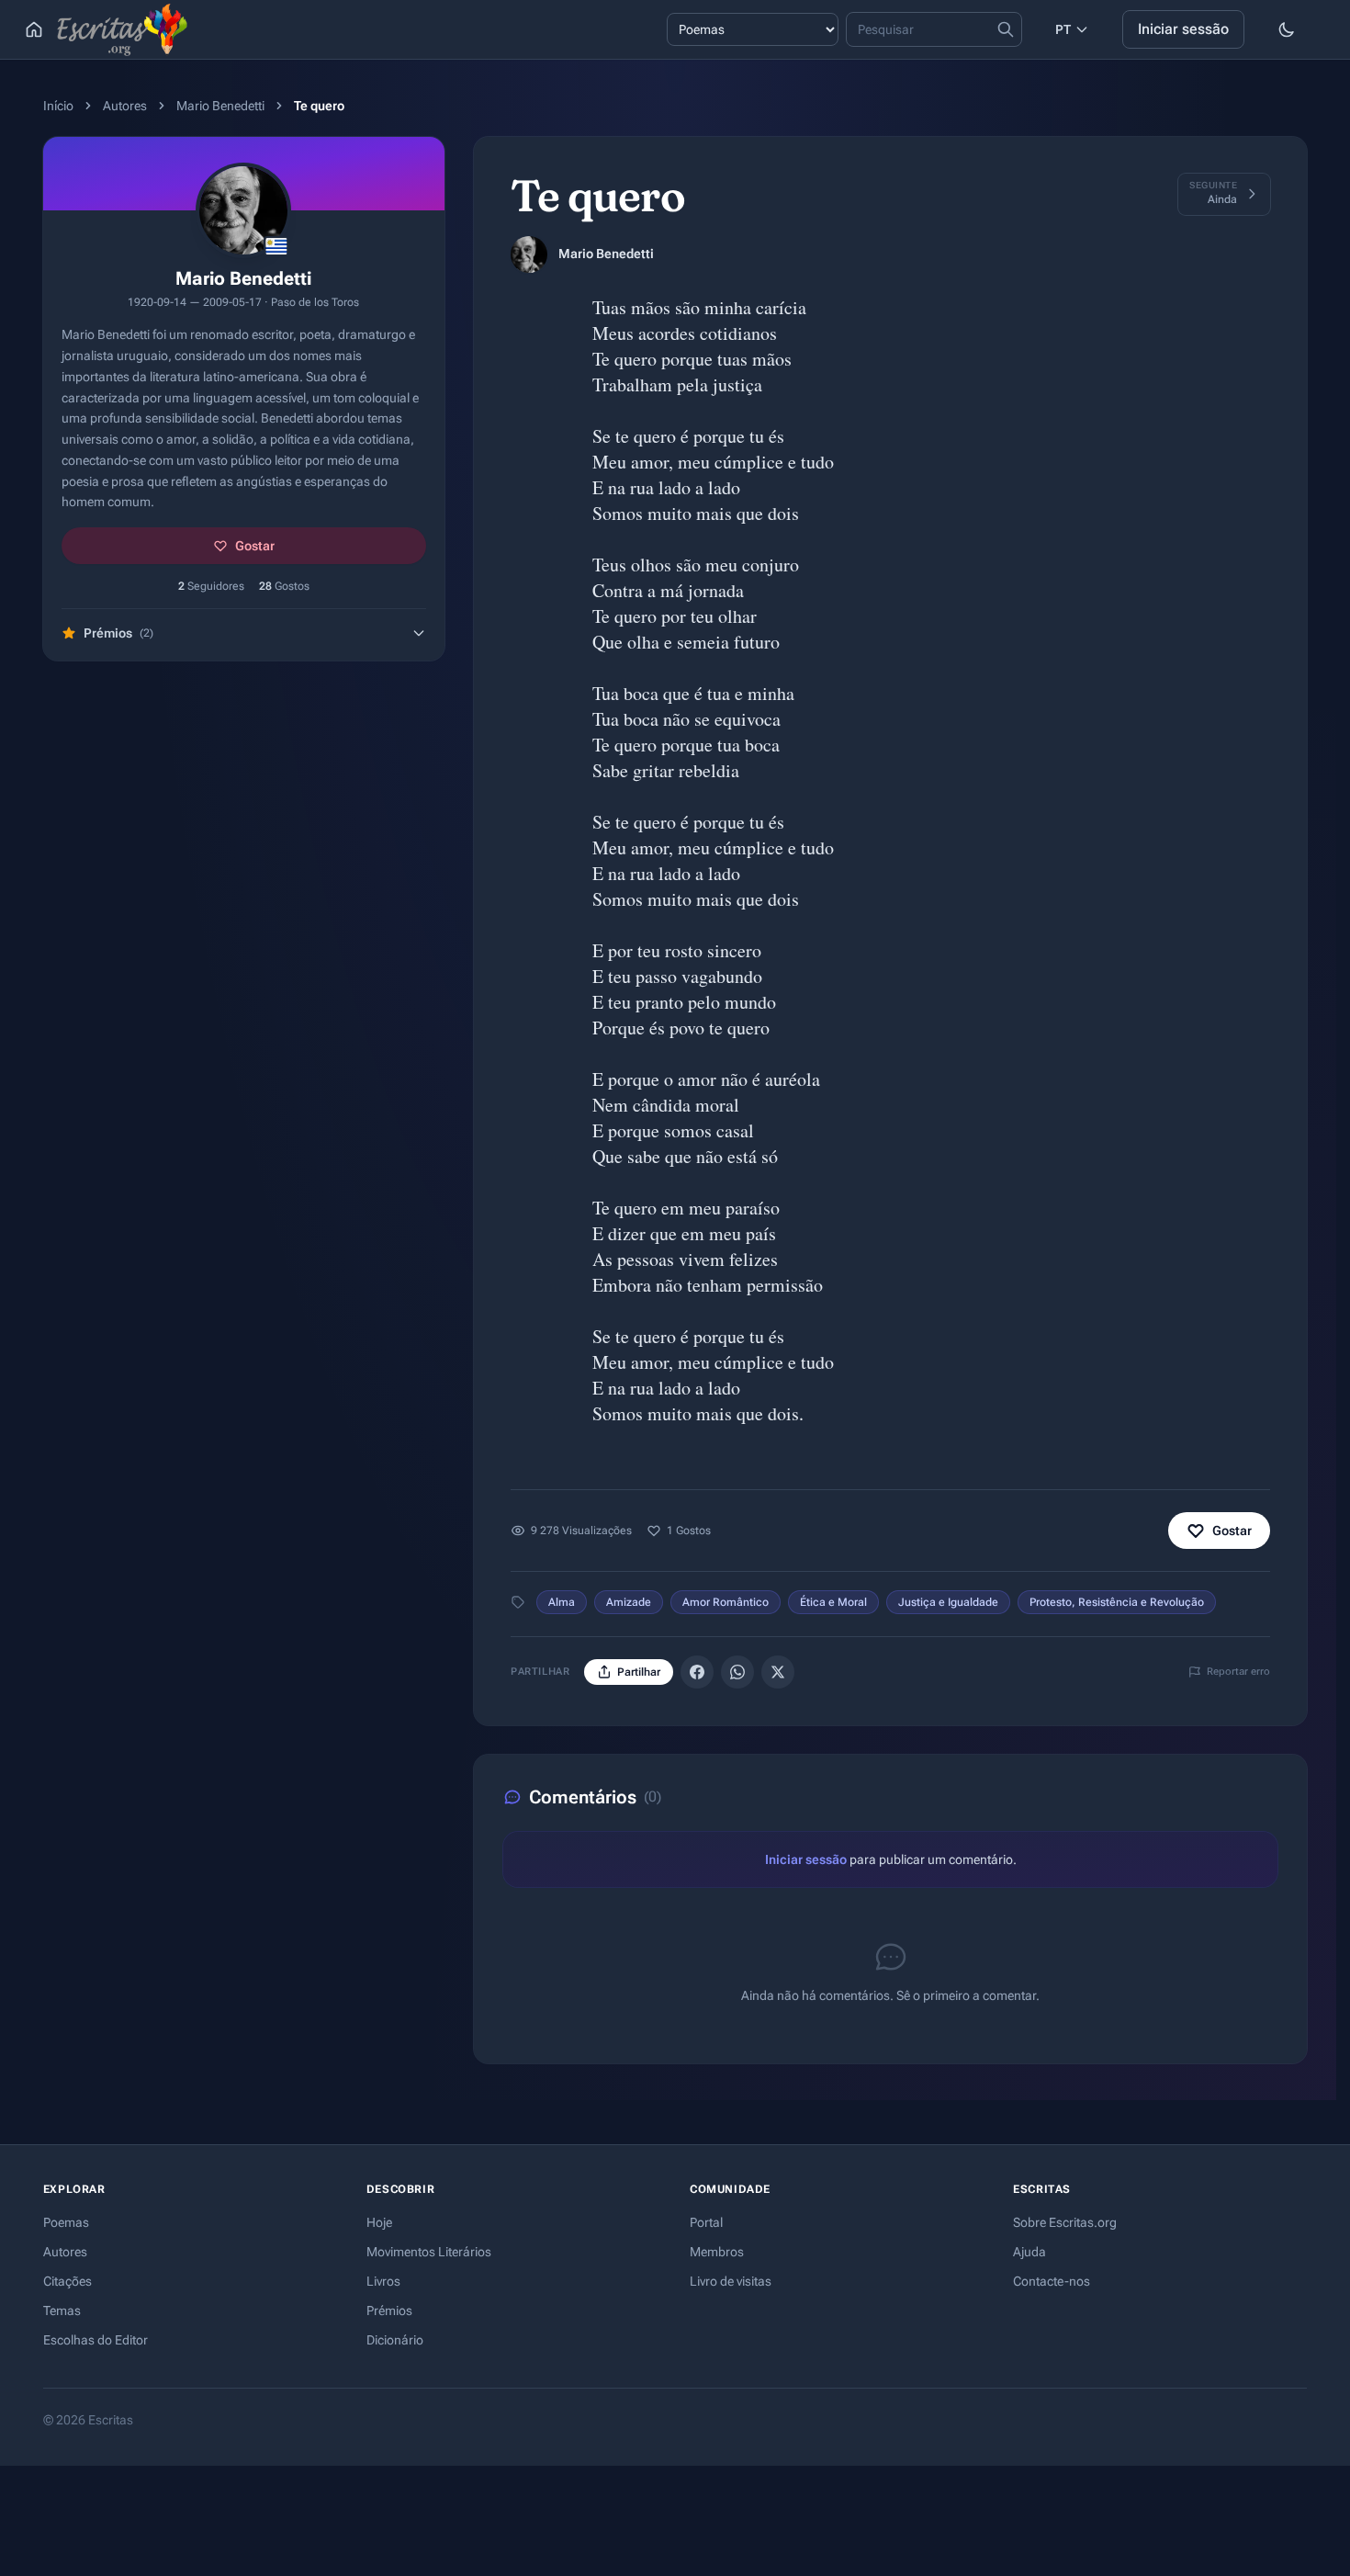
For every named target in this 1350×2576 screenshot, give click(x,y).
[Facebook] (697, 1672)
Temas (62, 2310)
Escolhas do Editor (96, 2340)
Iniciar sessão (1183, 29)
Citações (67, 2281)
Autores (125, 106)
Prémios (389, 2310)
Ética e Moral (833, 1602)
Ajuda (1029, 2252)
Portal (706, 2222)
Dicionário (395, 2340)
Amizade (629, 1602)
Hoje (379, 2222)
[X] (778, 1672)
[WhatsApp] (737, 1672)
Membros (717, 2252)
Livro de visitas (731, 2281)
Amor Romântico (726, 1602)
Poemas (66, 2222)
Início (58, 106)
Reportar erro (1238, 1672)
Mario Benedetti (220, 106)
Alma (562, 1602)
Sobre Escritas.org (1065, 2222)
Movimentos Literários (429, 2252)
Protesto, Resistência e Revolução (1117, 1602)
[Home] (34, 29)
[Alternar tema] (1287, 29)
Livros (383, 2281)
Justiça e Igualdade (948, 1602)
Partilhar (639, 1672)
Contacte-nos (1052, 2281)
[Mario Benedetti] (529, 254)
